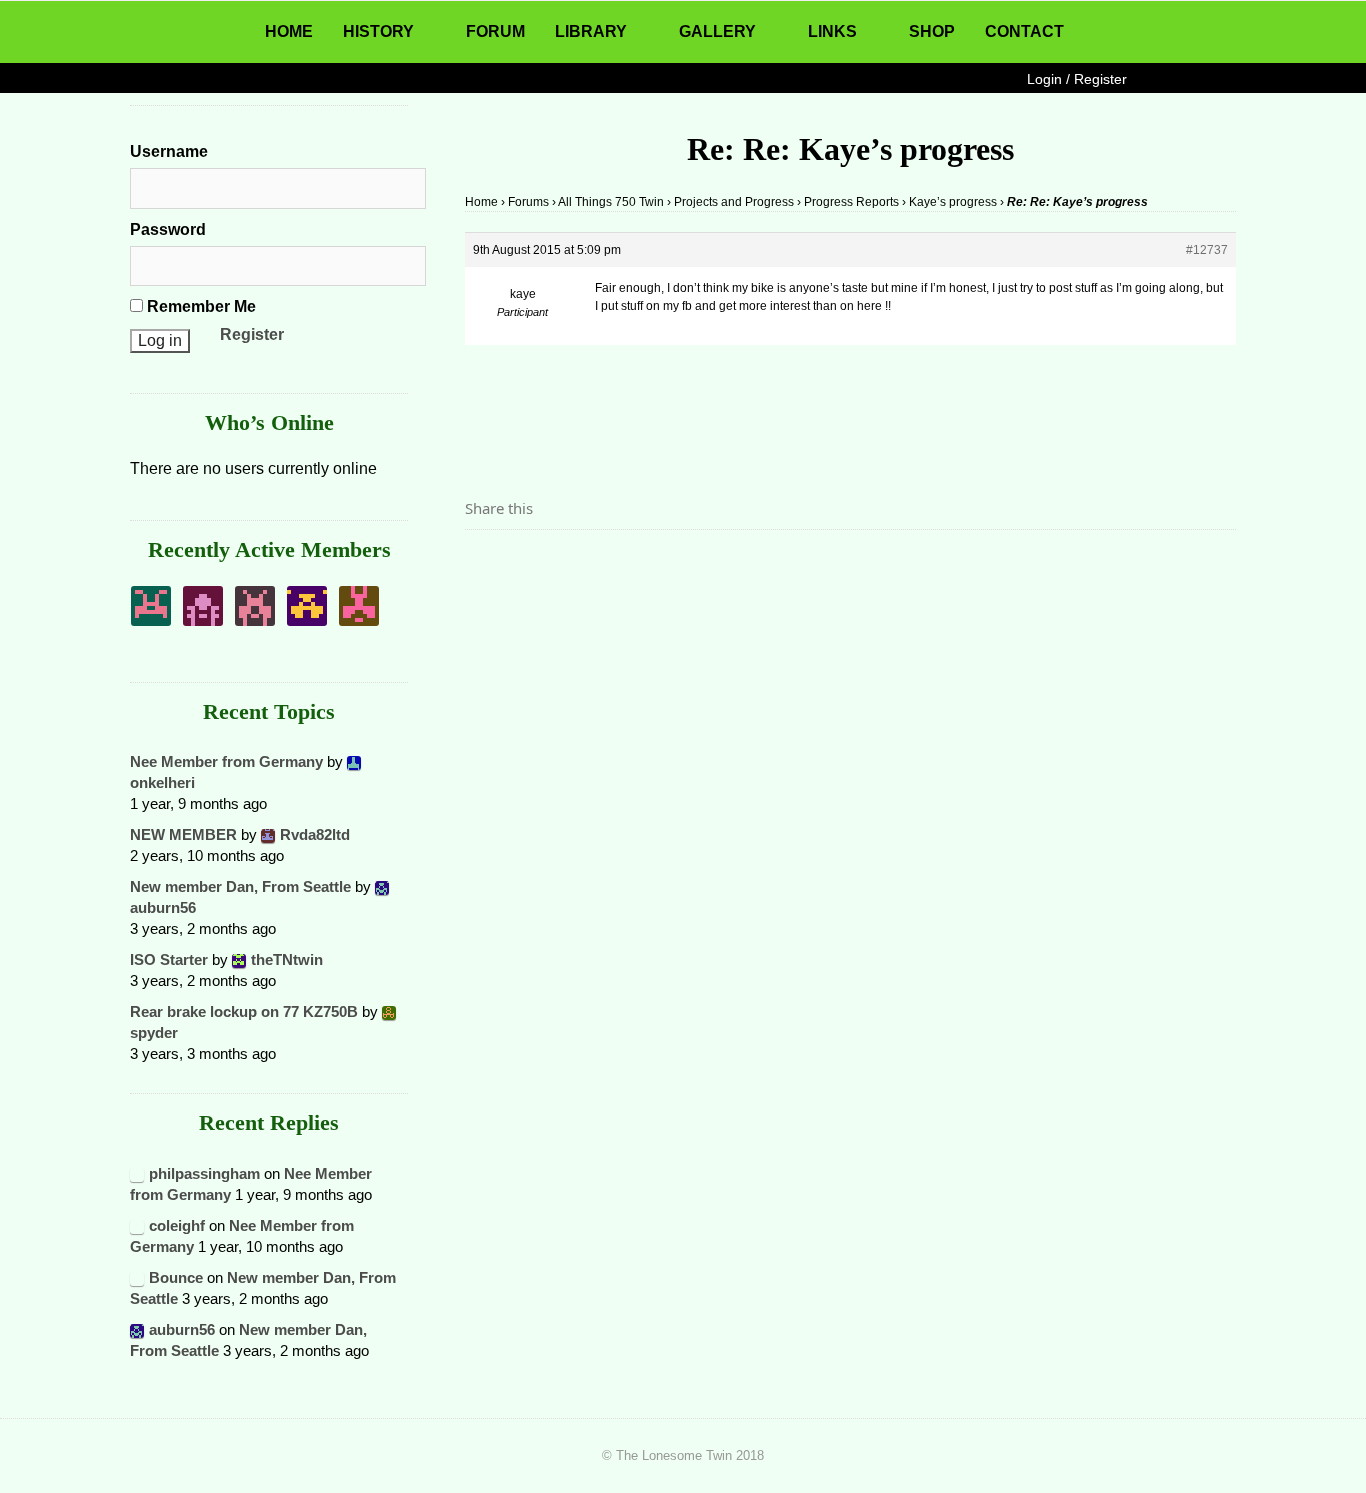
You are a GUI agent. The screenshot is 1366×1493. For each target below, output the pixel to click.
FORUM (495, 31)
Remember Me (199, 306)
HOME (289, 31)
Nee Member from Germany (226, 761)
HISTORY (378, 31)
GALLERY (717, 31)
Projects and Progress (734, 202)
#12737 (1207, 250)
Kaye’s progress (953, 202)
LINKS (832, 31)
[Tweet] (528, 564)
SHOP (932, 31)
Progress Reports (851, 202)
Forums (528, 202)
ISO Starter (169, 959)
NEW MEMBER (183, 834)
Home (481, 202)
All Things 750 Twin (611, 202)
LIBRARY (591, 31)
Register (252, 334)
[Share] (486, 564)
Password (168, 229)
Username (169, 151)
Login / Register (1077, 79)
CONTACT (1024, 31)
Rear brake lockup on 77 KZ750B (244, 1011)
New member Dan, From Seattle (240, 886)
